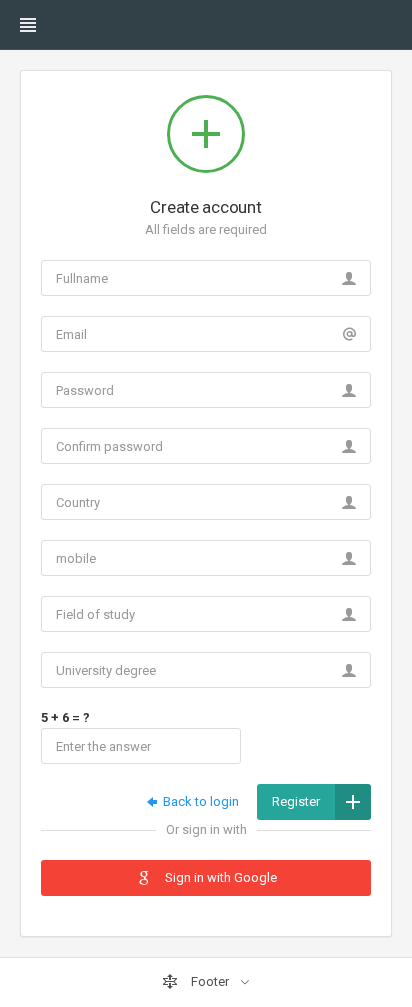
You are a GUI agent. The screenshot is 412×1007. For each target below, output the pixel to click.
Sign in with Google (219, 877)
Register (296, 801)
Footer (210, 981)
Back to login (199, 801)
